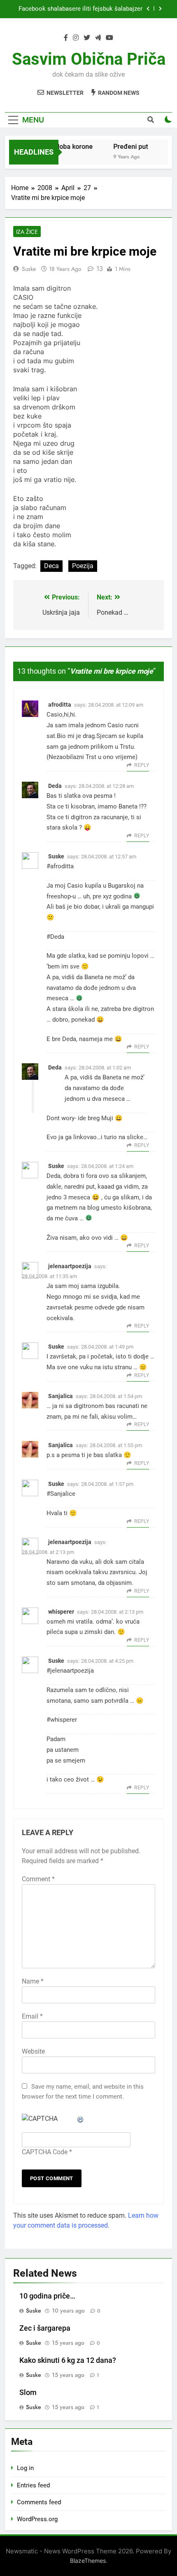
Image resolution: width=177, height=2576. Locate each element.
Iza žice (27, 232)
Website (33, 2051)
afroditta (60, 705)
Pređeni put (126, 147)
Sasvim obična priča (89, 59)
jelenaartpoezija (70, 1266)
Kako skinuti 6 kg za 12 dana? (68, 2360)
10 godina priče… (47, 2296)
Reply (142, 765)
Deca (51, 566)
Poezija (83, 566)
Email (32, 2016)
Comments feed (39, 2502)
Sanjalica (61, 1396)
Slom (28, 2393)
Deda (55, 786)
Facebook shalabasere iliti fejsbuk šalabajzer (80, 9)
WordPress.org (37, 2519)
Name (33, 1981)
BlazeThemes (88, 2561)
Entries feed (33, 2485)
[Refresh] (81, 2119)
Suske (29, 269)
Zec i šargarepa (45, 2328)
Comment (38, 1879)
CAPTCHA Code (45, 2152)
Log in (25, 2468)
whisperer (61, 1612)
